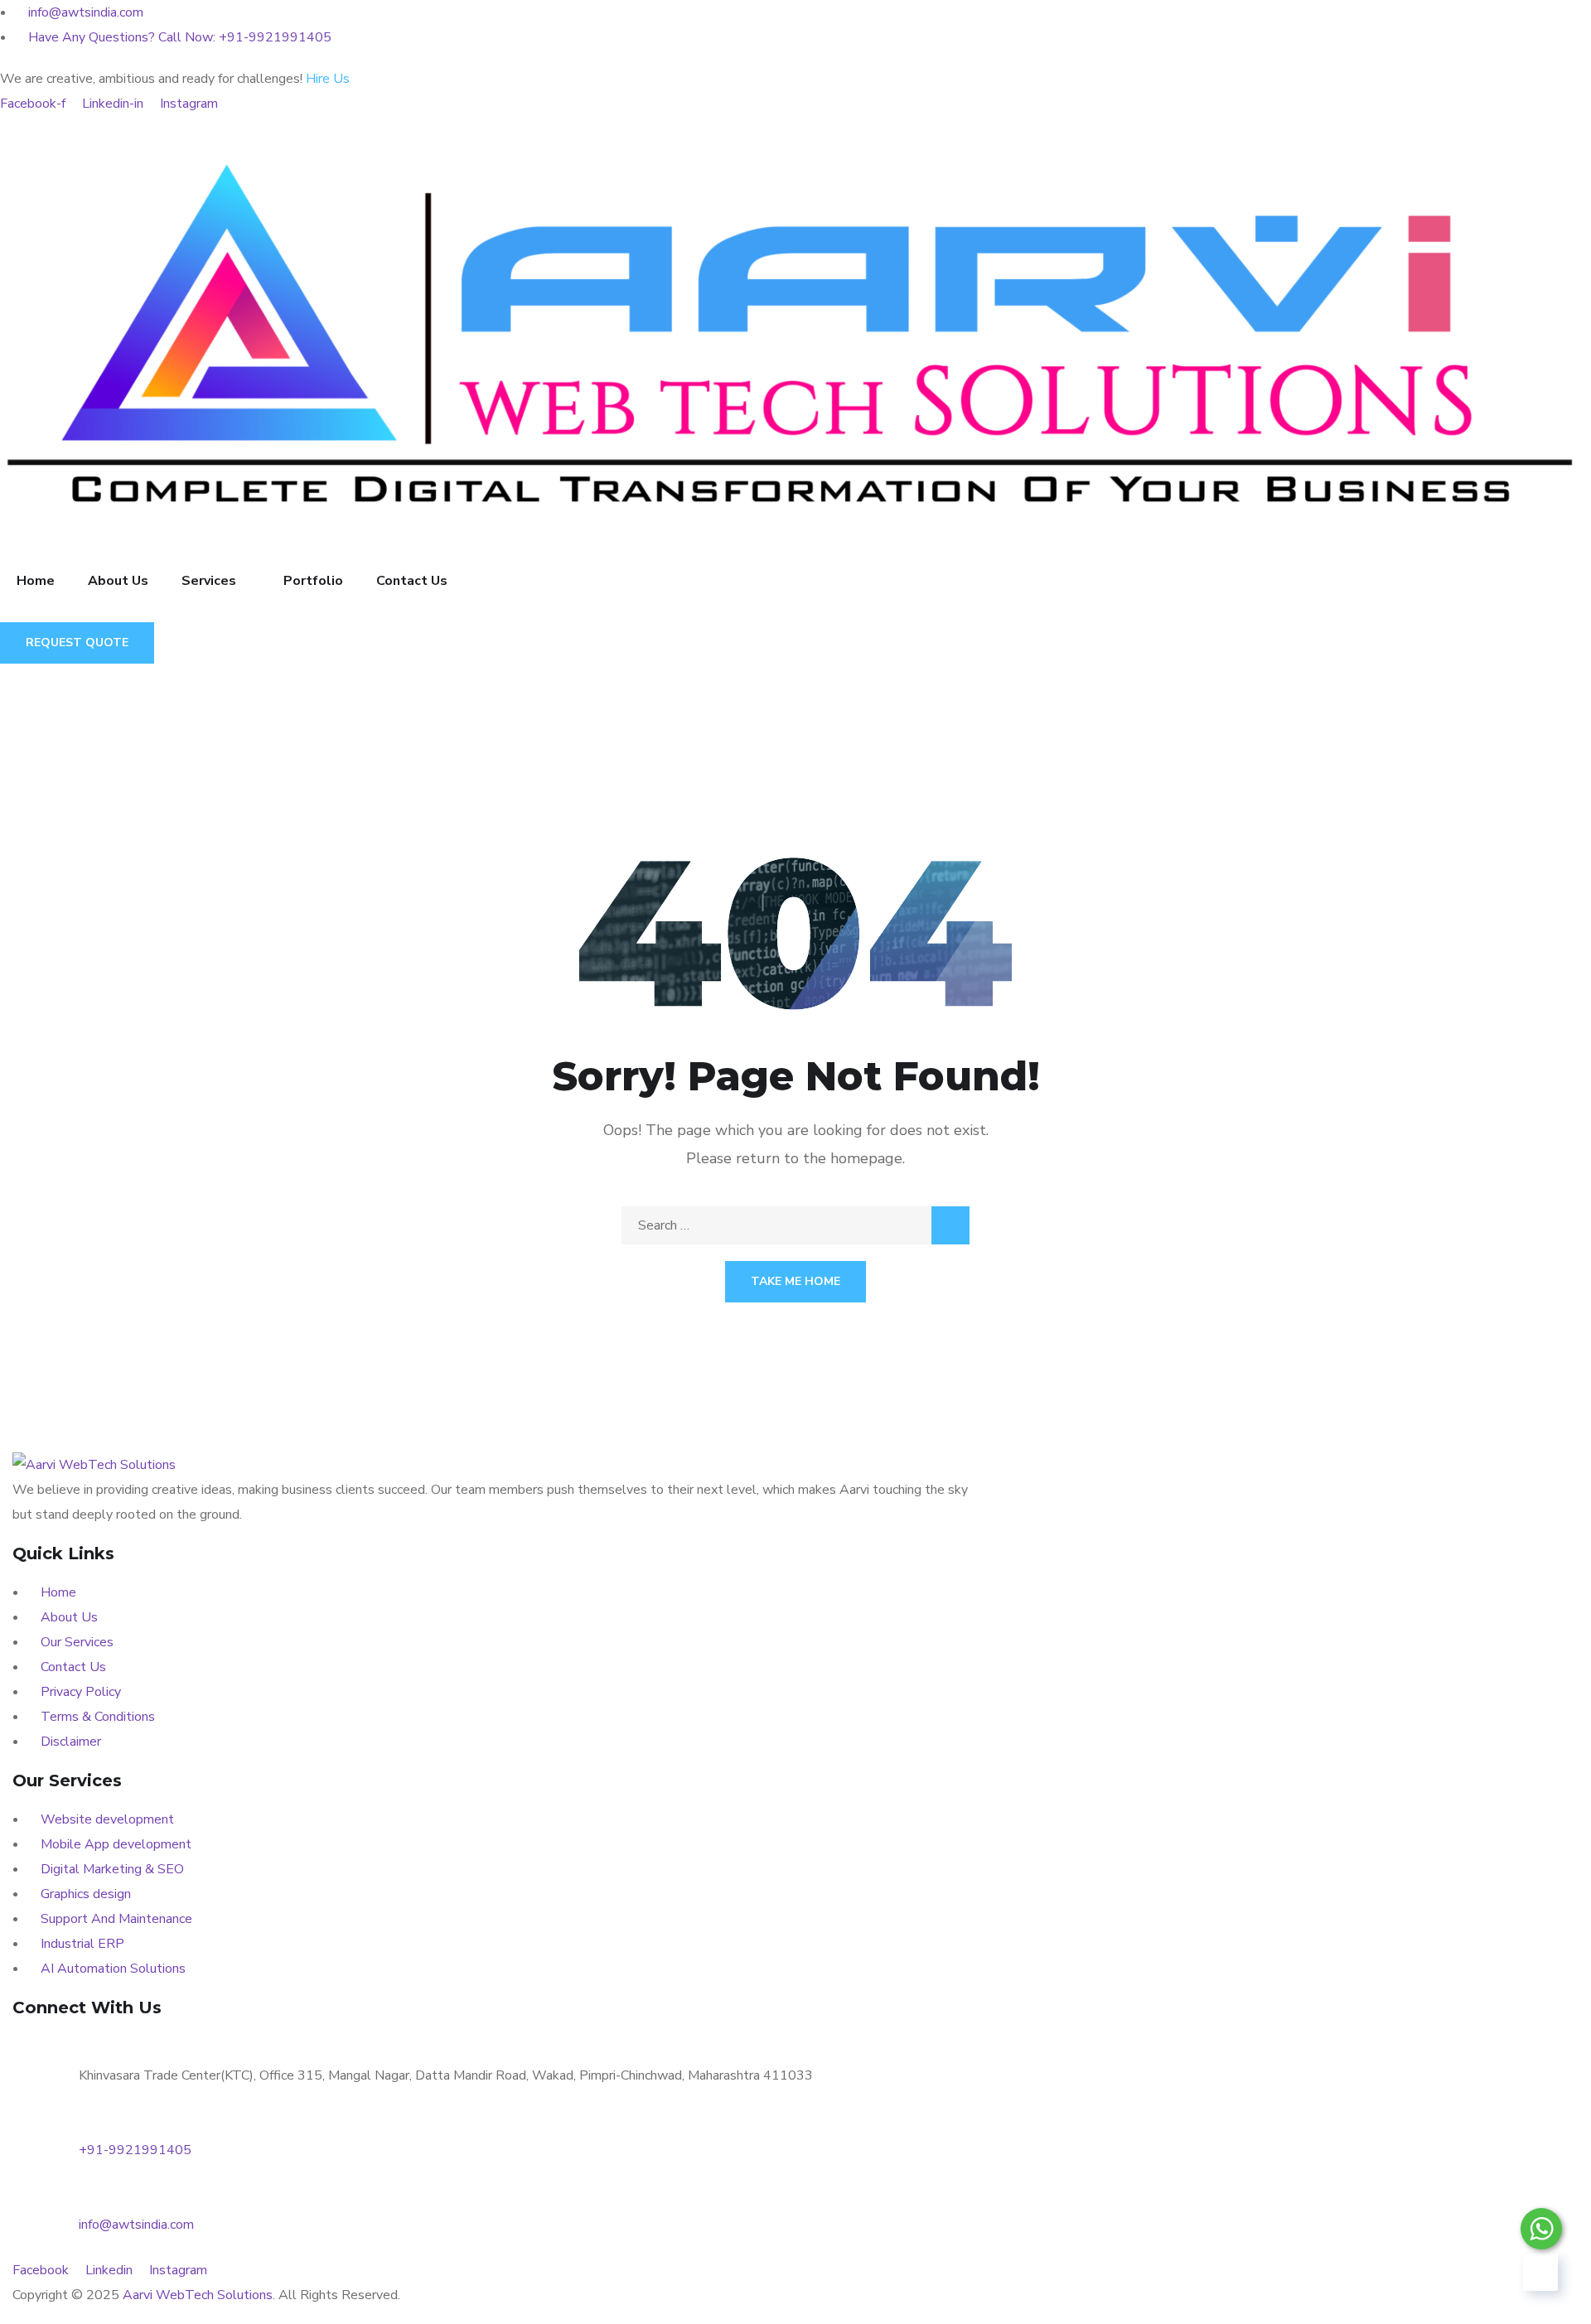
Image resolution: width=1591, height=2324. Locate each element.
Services (209, 581)
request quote (77, 643)
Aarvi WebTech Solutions (198, 2295)
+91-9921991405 (135, 2150)
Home (36, 581)
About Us (118, 581)
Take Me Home (795, 1281)
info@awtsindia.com (136, 2225)
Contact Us (412, 581)
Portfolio (313, 581)
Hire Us (328, 79)
